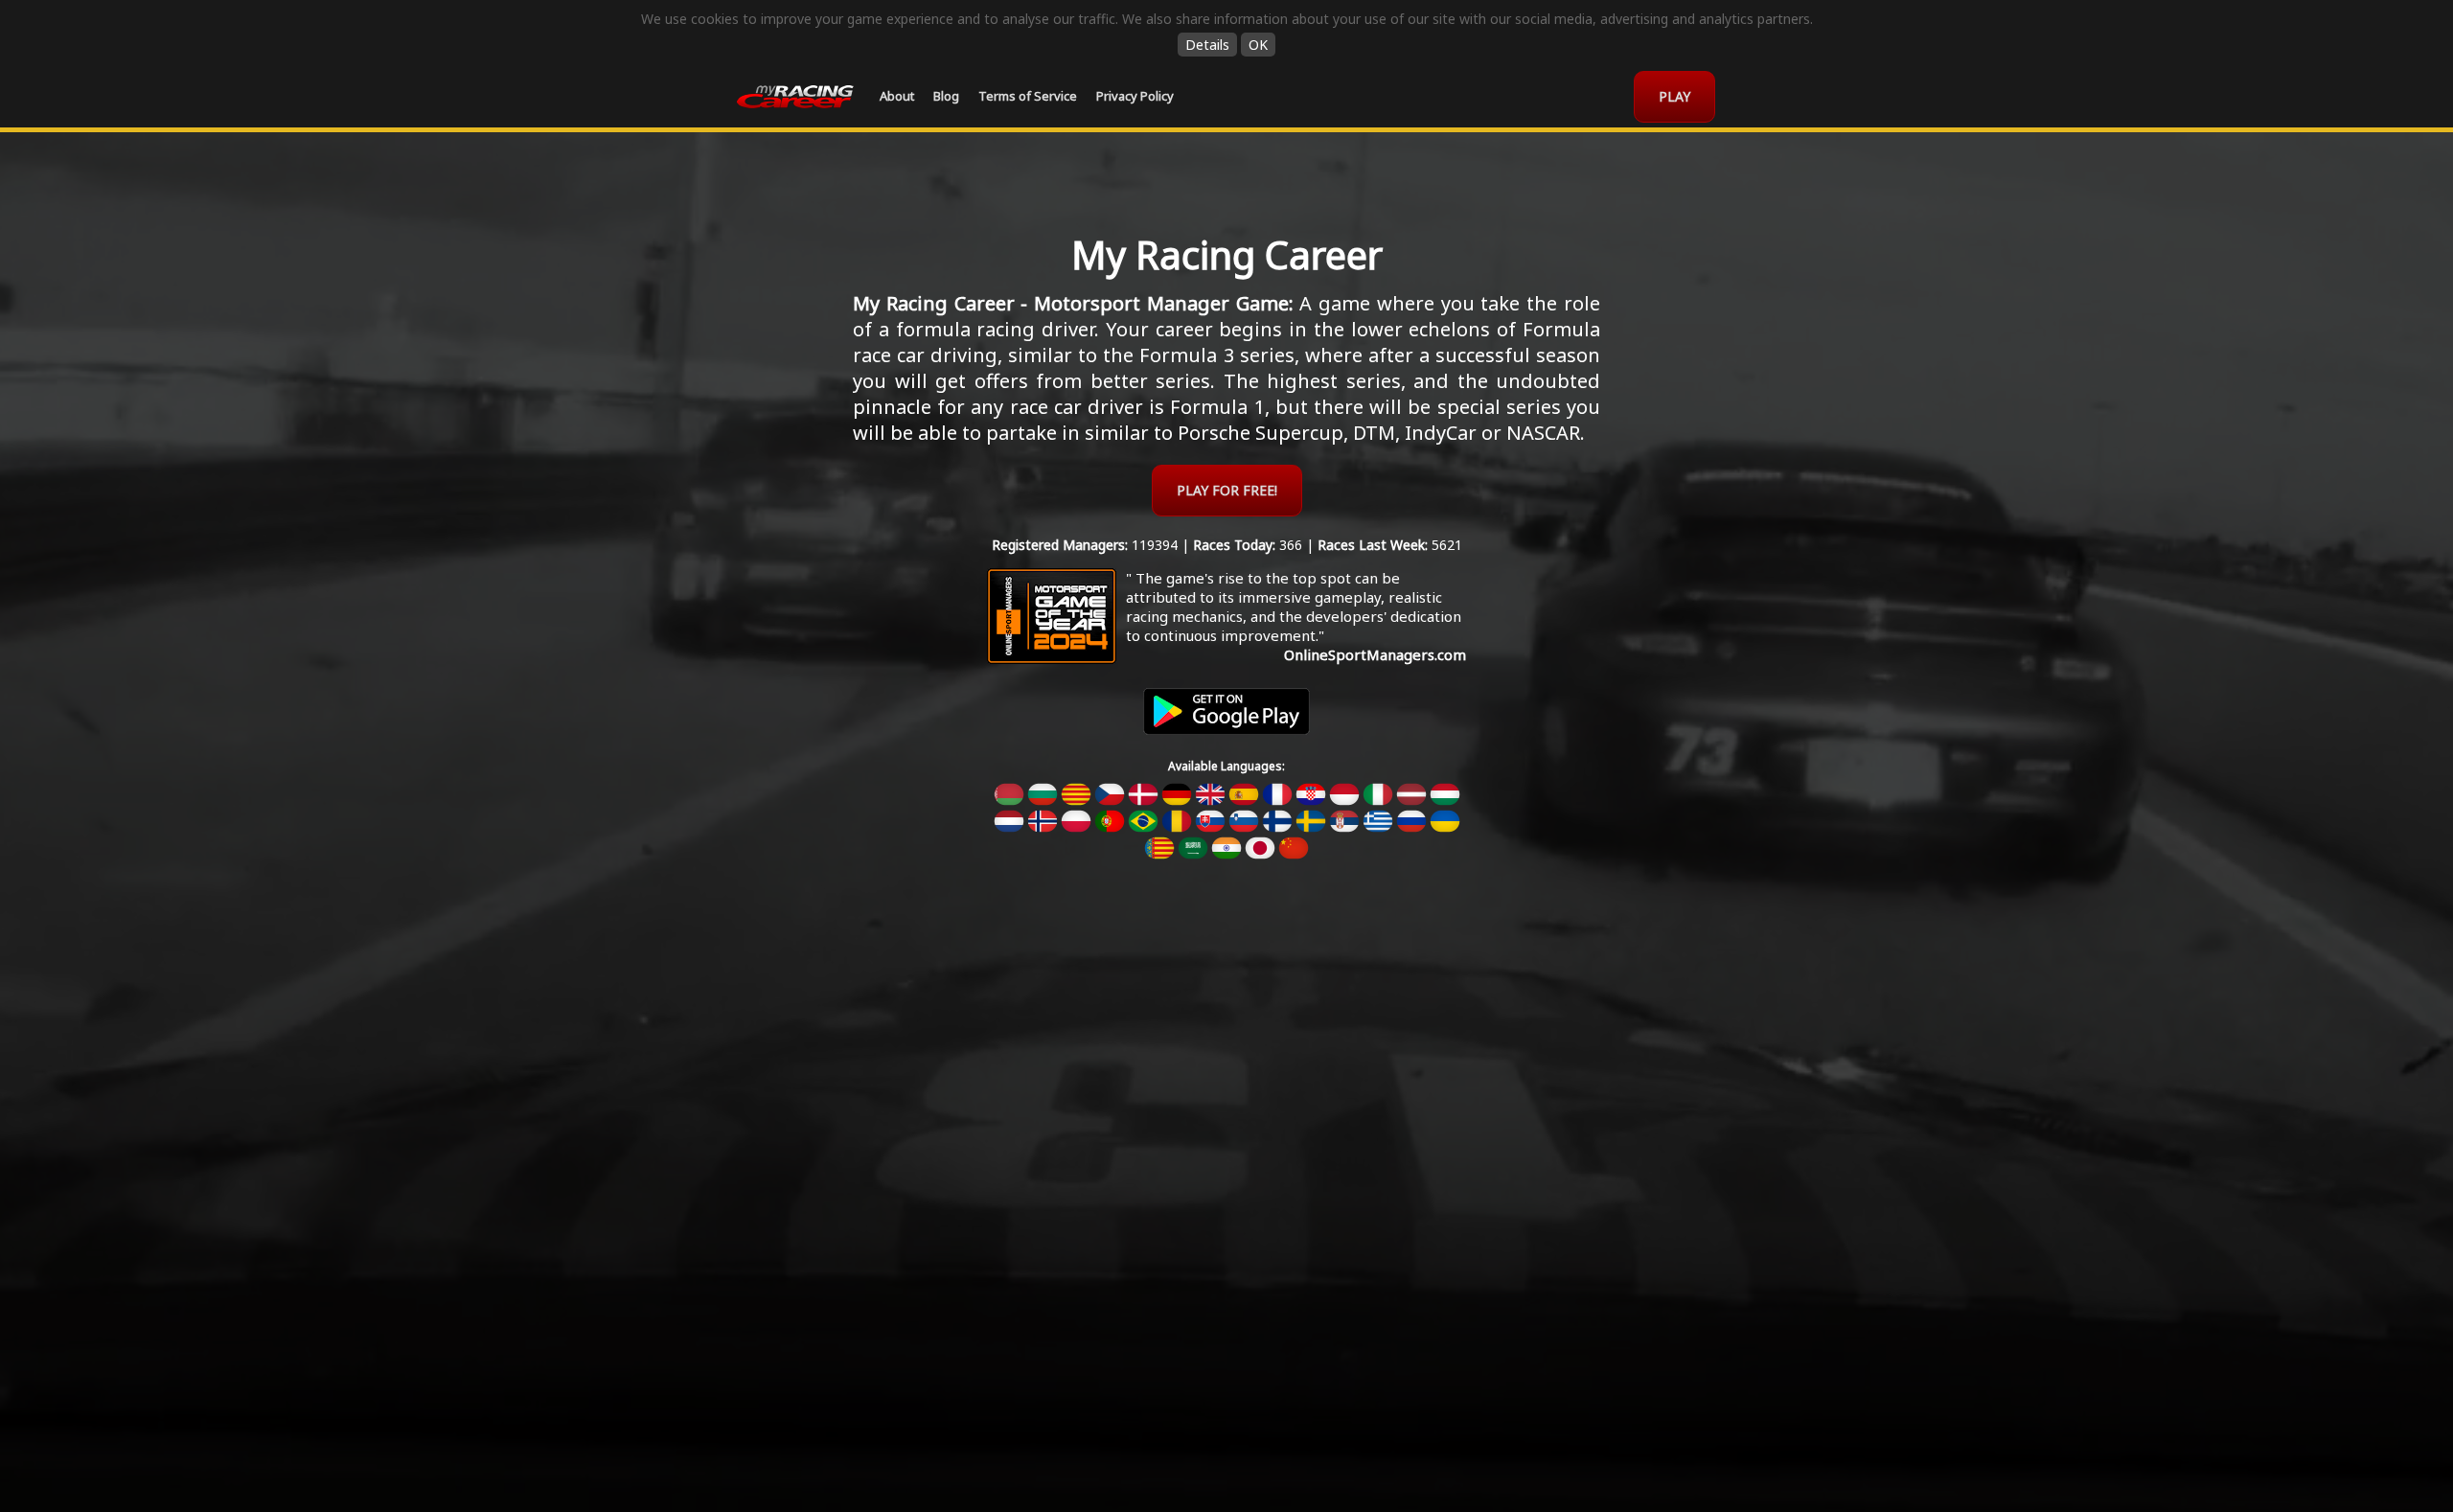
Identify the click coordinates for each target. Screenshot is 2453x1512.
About (897, 96)
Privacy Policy (1135, 96)
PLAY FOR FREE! (1227, 490)
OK (1258, 45)
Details (1207, 45)
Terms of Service (1028, 96)
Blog (946, 96)
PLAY (1674, 96)
